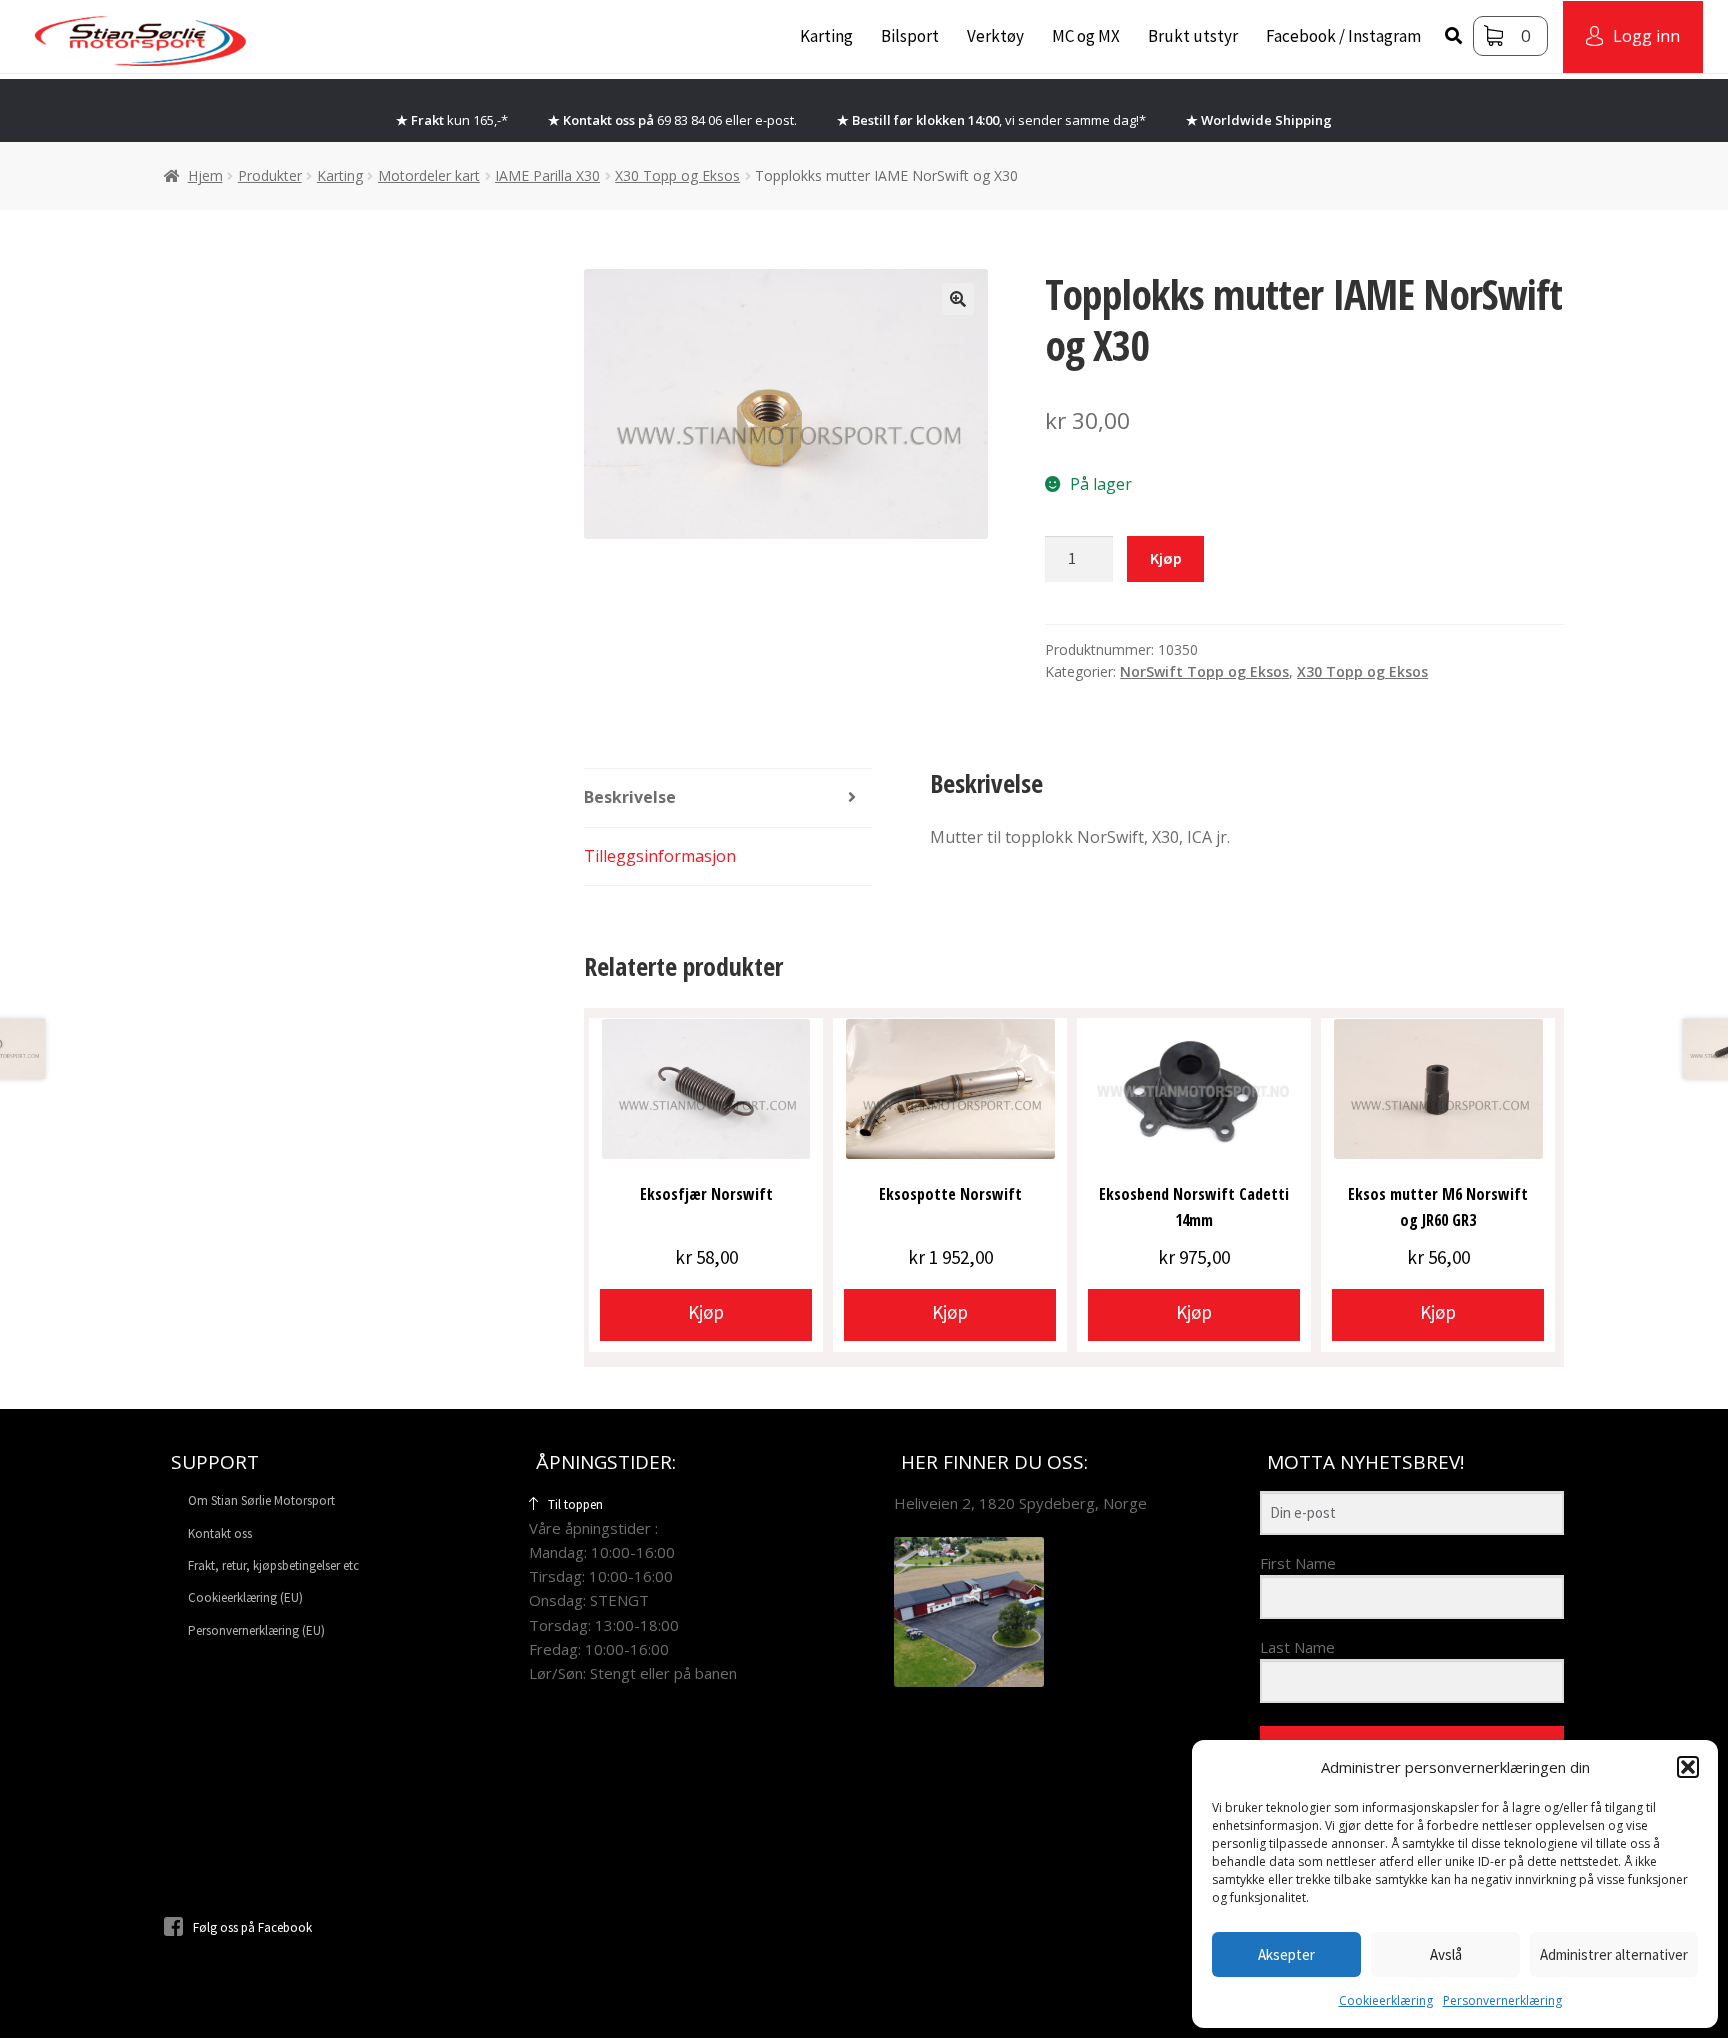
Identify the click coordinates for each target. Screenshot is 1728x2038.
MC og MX (1086, 36)
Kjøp (1166, 558)
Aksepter (1286, 1954)
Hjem (205, 175)
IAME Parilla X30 (547, 175)
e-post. (776, 120)
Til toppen (575, 1504)
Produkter (270, 175)
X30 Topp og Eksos (677, 175)
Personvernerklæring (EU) (256, 1630)
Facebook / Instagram (1343, 36)
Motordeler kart (429, 175)
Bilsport (910, 36)
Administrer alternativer (1614, 1954)
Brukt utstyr (1193, 36)
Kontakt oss (220, 1533)
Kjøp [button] (706, 1312)
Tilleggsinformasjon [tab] (660, 856)
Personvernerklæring (1502, 2000)
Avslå (1446, 1954)
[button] (1688, 1767)
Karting (826, 36)
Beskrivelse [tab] (630, 797)
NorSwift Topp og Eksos (1204, 671)
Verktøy (995, 36)
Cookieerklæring (1386, 2000)
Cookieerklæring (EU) (245, 1597)
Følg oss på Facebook (252, 1927)
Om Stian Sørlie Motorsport (261, 1500)
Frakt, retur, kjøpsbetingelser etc (273, 1565)
